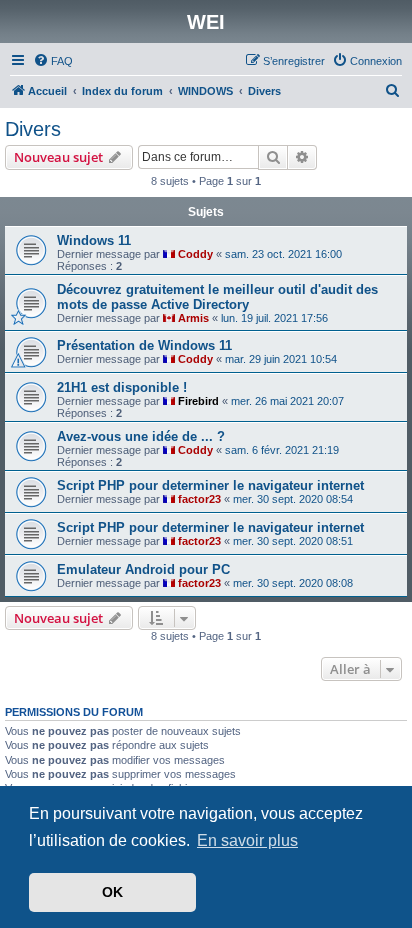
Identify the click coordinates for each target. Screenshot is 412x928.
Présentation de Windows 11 (144, 345)
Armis (193, 318)
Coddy (195, 254)
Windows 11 (94, 240)
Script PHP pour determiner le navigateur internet (210, 485)
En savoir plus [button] (247, 840)
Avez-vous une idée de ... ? (141, 436)
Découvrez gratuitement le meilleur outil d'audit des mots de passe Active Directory (217, 297)
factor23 (199, 499)
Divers (33, 129)
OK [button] (112, 892)
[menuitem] (53, 61)
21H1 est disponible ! (122, 387)
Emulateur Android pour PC (143, 569)
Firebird (198, 401)
